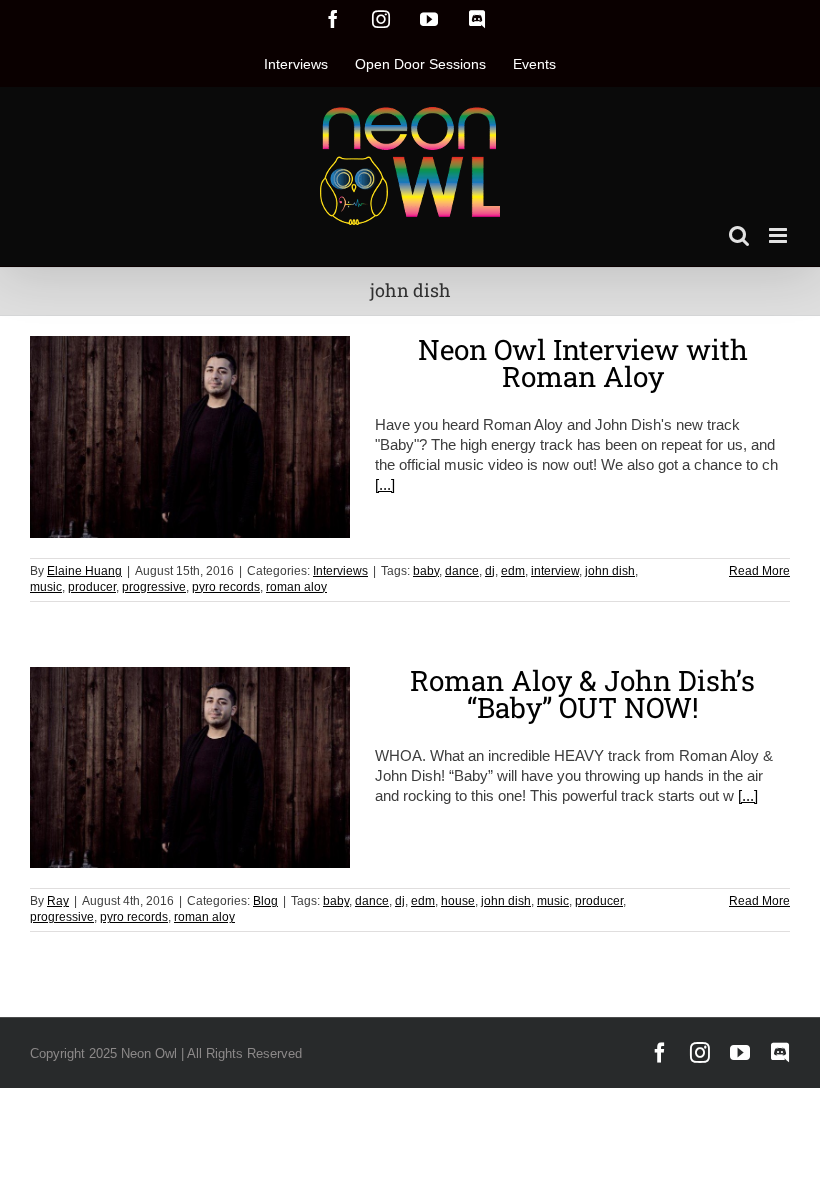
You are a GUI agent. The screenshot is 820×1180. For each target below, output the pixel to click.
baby (426, 571)
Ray (58, 901)
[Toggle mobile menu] (779, 235)
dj (490, 571)
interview (555, 571)
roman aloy (296, 587)
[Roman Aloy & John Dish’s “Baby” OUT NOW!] (190, 768)
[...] (385, 484)
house (458, 901)
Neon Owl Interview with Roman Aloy (583, 363)
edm (513, 571)
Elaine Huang (84, 571)
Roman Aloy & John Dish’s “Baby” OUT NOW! (582, 694)
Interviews (340, 571)
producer (92, 587)
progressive (154, 587)
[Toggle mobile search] (739, 235)
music (46, 587)
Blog (265, 901)
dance (462, 571)
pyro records (226, 587)
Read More (759, 571)
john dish (610, 571)
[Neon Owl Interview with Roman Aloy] (190, 437)
